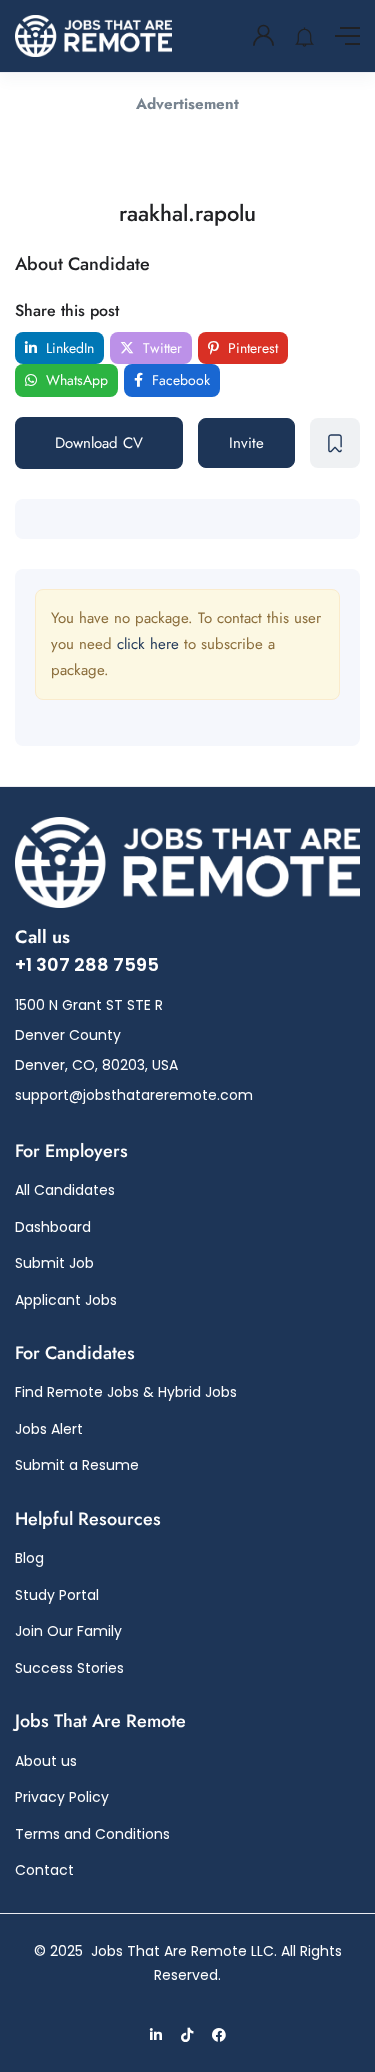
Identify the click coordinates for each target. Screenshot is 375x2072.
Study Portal (57, 1595)
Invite (246, 443)
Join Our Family (68, 1631)
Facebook (179, 380)
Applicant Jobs (66, 1300)
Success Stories (69, 1668)
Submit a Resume (77, 1465)
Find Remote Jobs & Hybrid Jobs (126, 1392)
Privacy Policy (62, 1797)
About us (46, 1761)
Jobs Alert (49, 1429)
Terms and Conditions (92, 1834)
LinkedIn (68, 348)
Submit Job (54, 1263)
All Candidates (65, 1190)
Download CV (99, 443)
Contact (44, 1870)
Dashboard (53, 1227)
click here (148, 644)
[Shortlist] (335, 443)
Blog (29, 1558)
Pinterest (251, 348)
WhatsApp (75, 380)
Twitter (160, 348)
